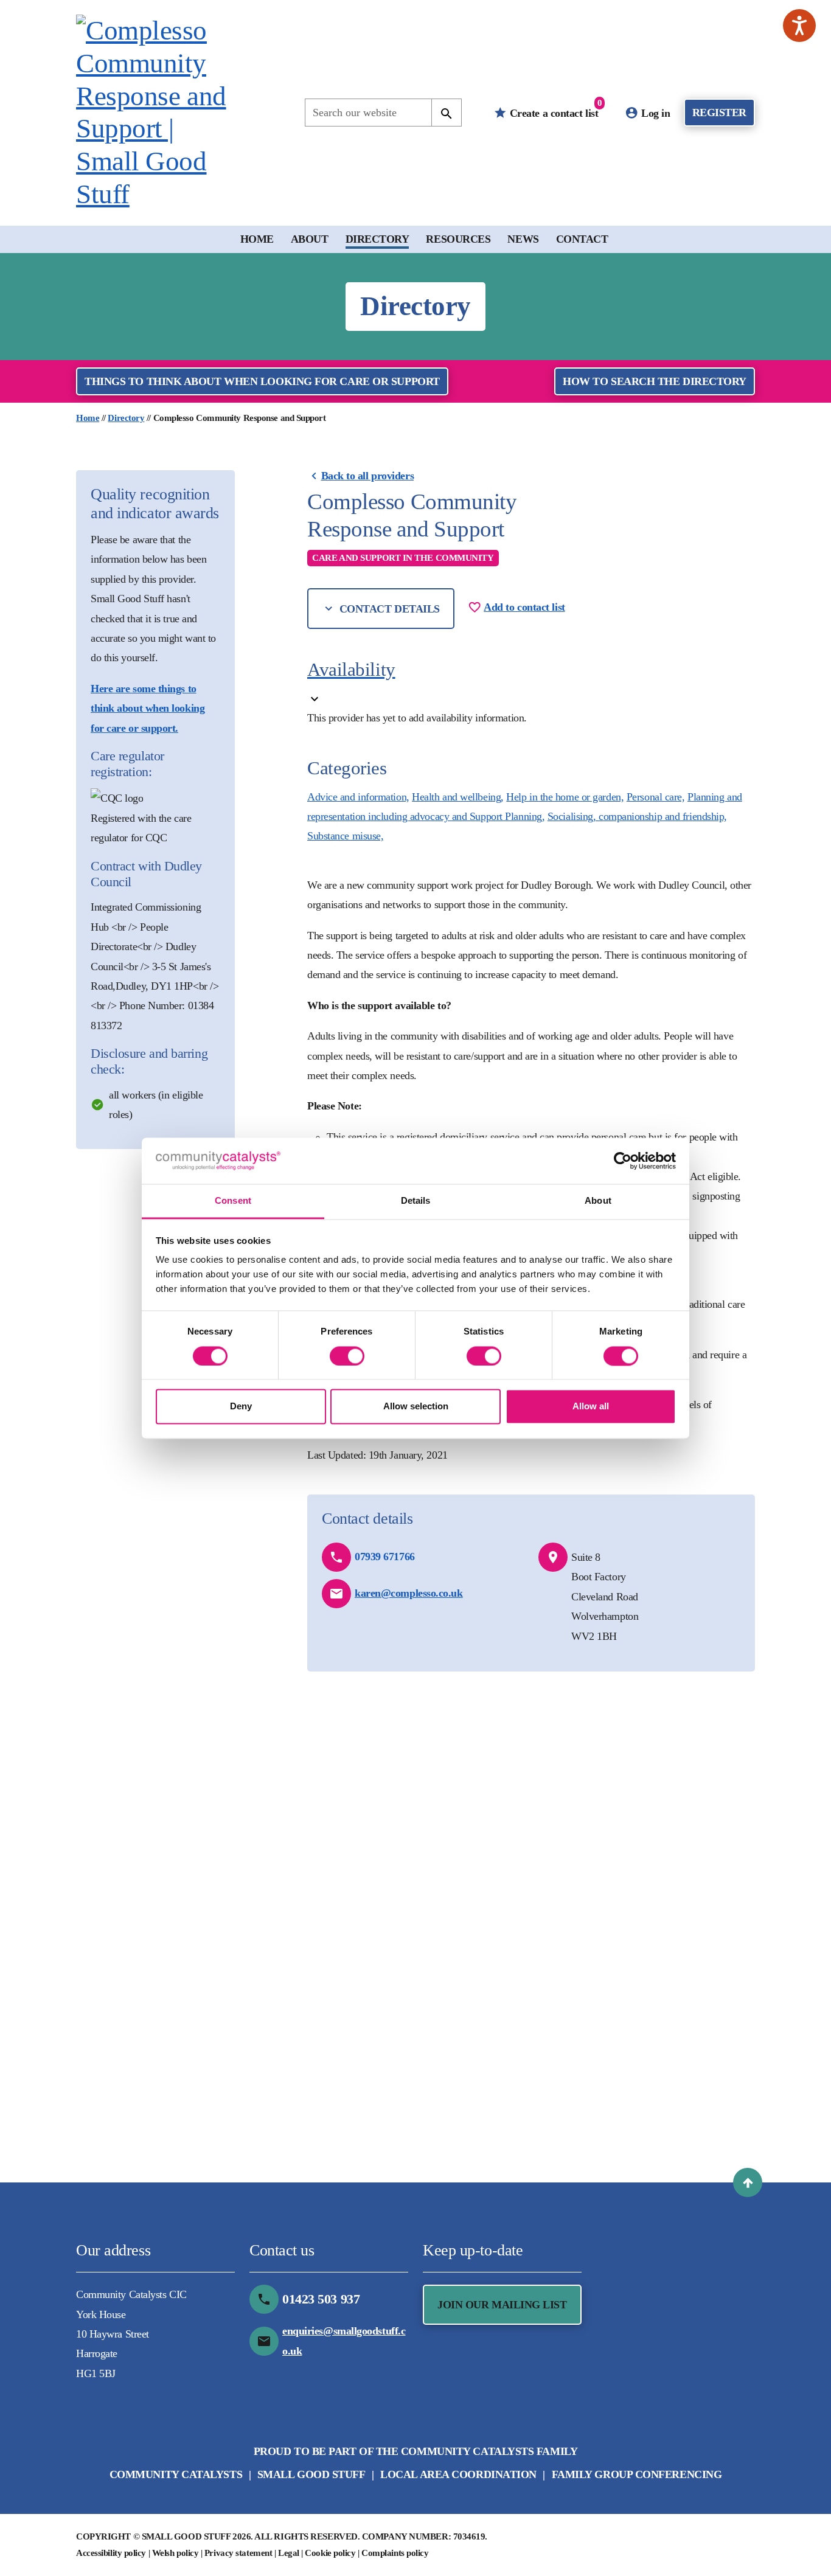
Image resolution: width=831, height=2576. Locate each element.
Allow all (591, 1407)
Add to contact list (524, 607)
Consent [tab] (233, 1201)
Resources (458, 239)
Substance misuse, (345, 836)
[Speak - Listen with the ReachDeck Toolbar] (799, 26)
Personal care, (656, 797)
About (310, 239)
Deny (241, 1407)
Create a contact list (554, 109)
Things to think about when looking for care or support (262, 381)
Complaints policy (395, 2553)
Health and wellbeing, (458, 797)
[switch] (347, 1356)
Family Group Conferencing (637, 2474)
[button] (748, 2182)
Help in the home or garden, (565, 797)
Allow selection (416, 1407)
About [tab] (598, 1201)
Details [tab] (416, 1201)
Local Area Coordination (458, 2474)
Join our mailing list (502, 2305)
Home (257, 239)
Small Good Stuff (311, 2474)
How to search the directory (655, 381)
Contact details (388, 609)
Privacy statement (238, 2553)
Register (719, 113)
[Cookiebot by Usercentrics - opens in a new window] (623, 1161)
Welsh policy (176, 2553)
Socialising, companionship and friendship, (637, 816)
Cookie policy (330, 2553)
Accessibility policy (111, 2553)
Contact (582, 239)
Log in (655, 113)
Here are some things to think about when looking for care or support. (148, 708)
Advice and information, (358, 797)
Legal (289, 2553)
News (523, 239)
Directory (377, 239)
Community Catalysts (176, 2474)
